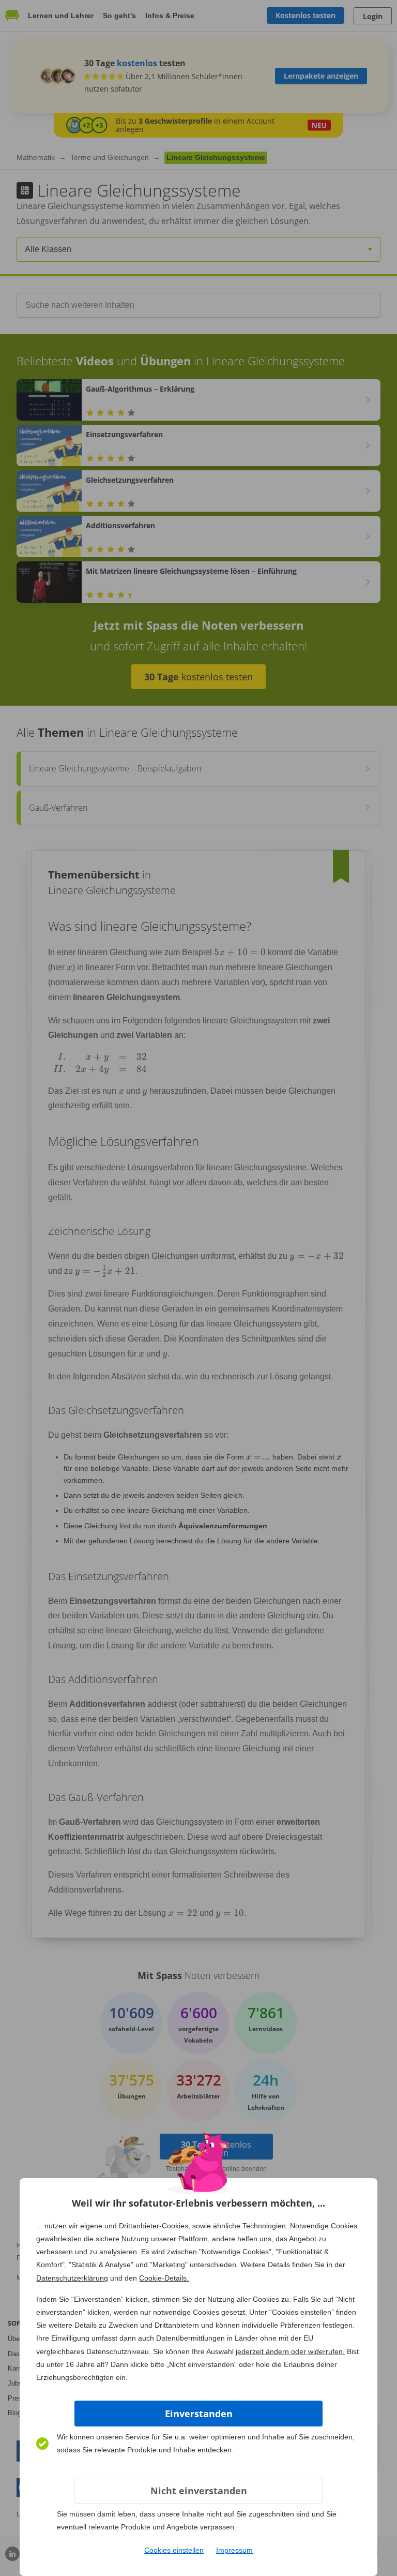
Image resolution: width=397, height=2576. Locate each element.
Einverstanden (199, 2414)
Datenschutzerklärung (72, 2278)
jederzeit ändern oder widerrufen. (290, 2351)
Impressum (234, 2550)
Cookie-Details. (164, 2278)
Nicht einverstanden (199, 2491)
